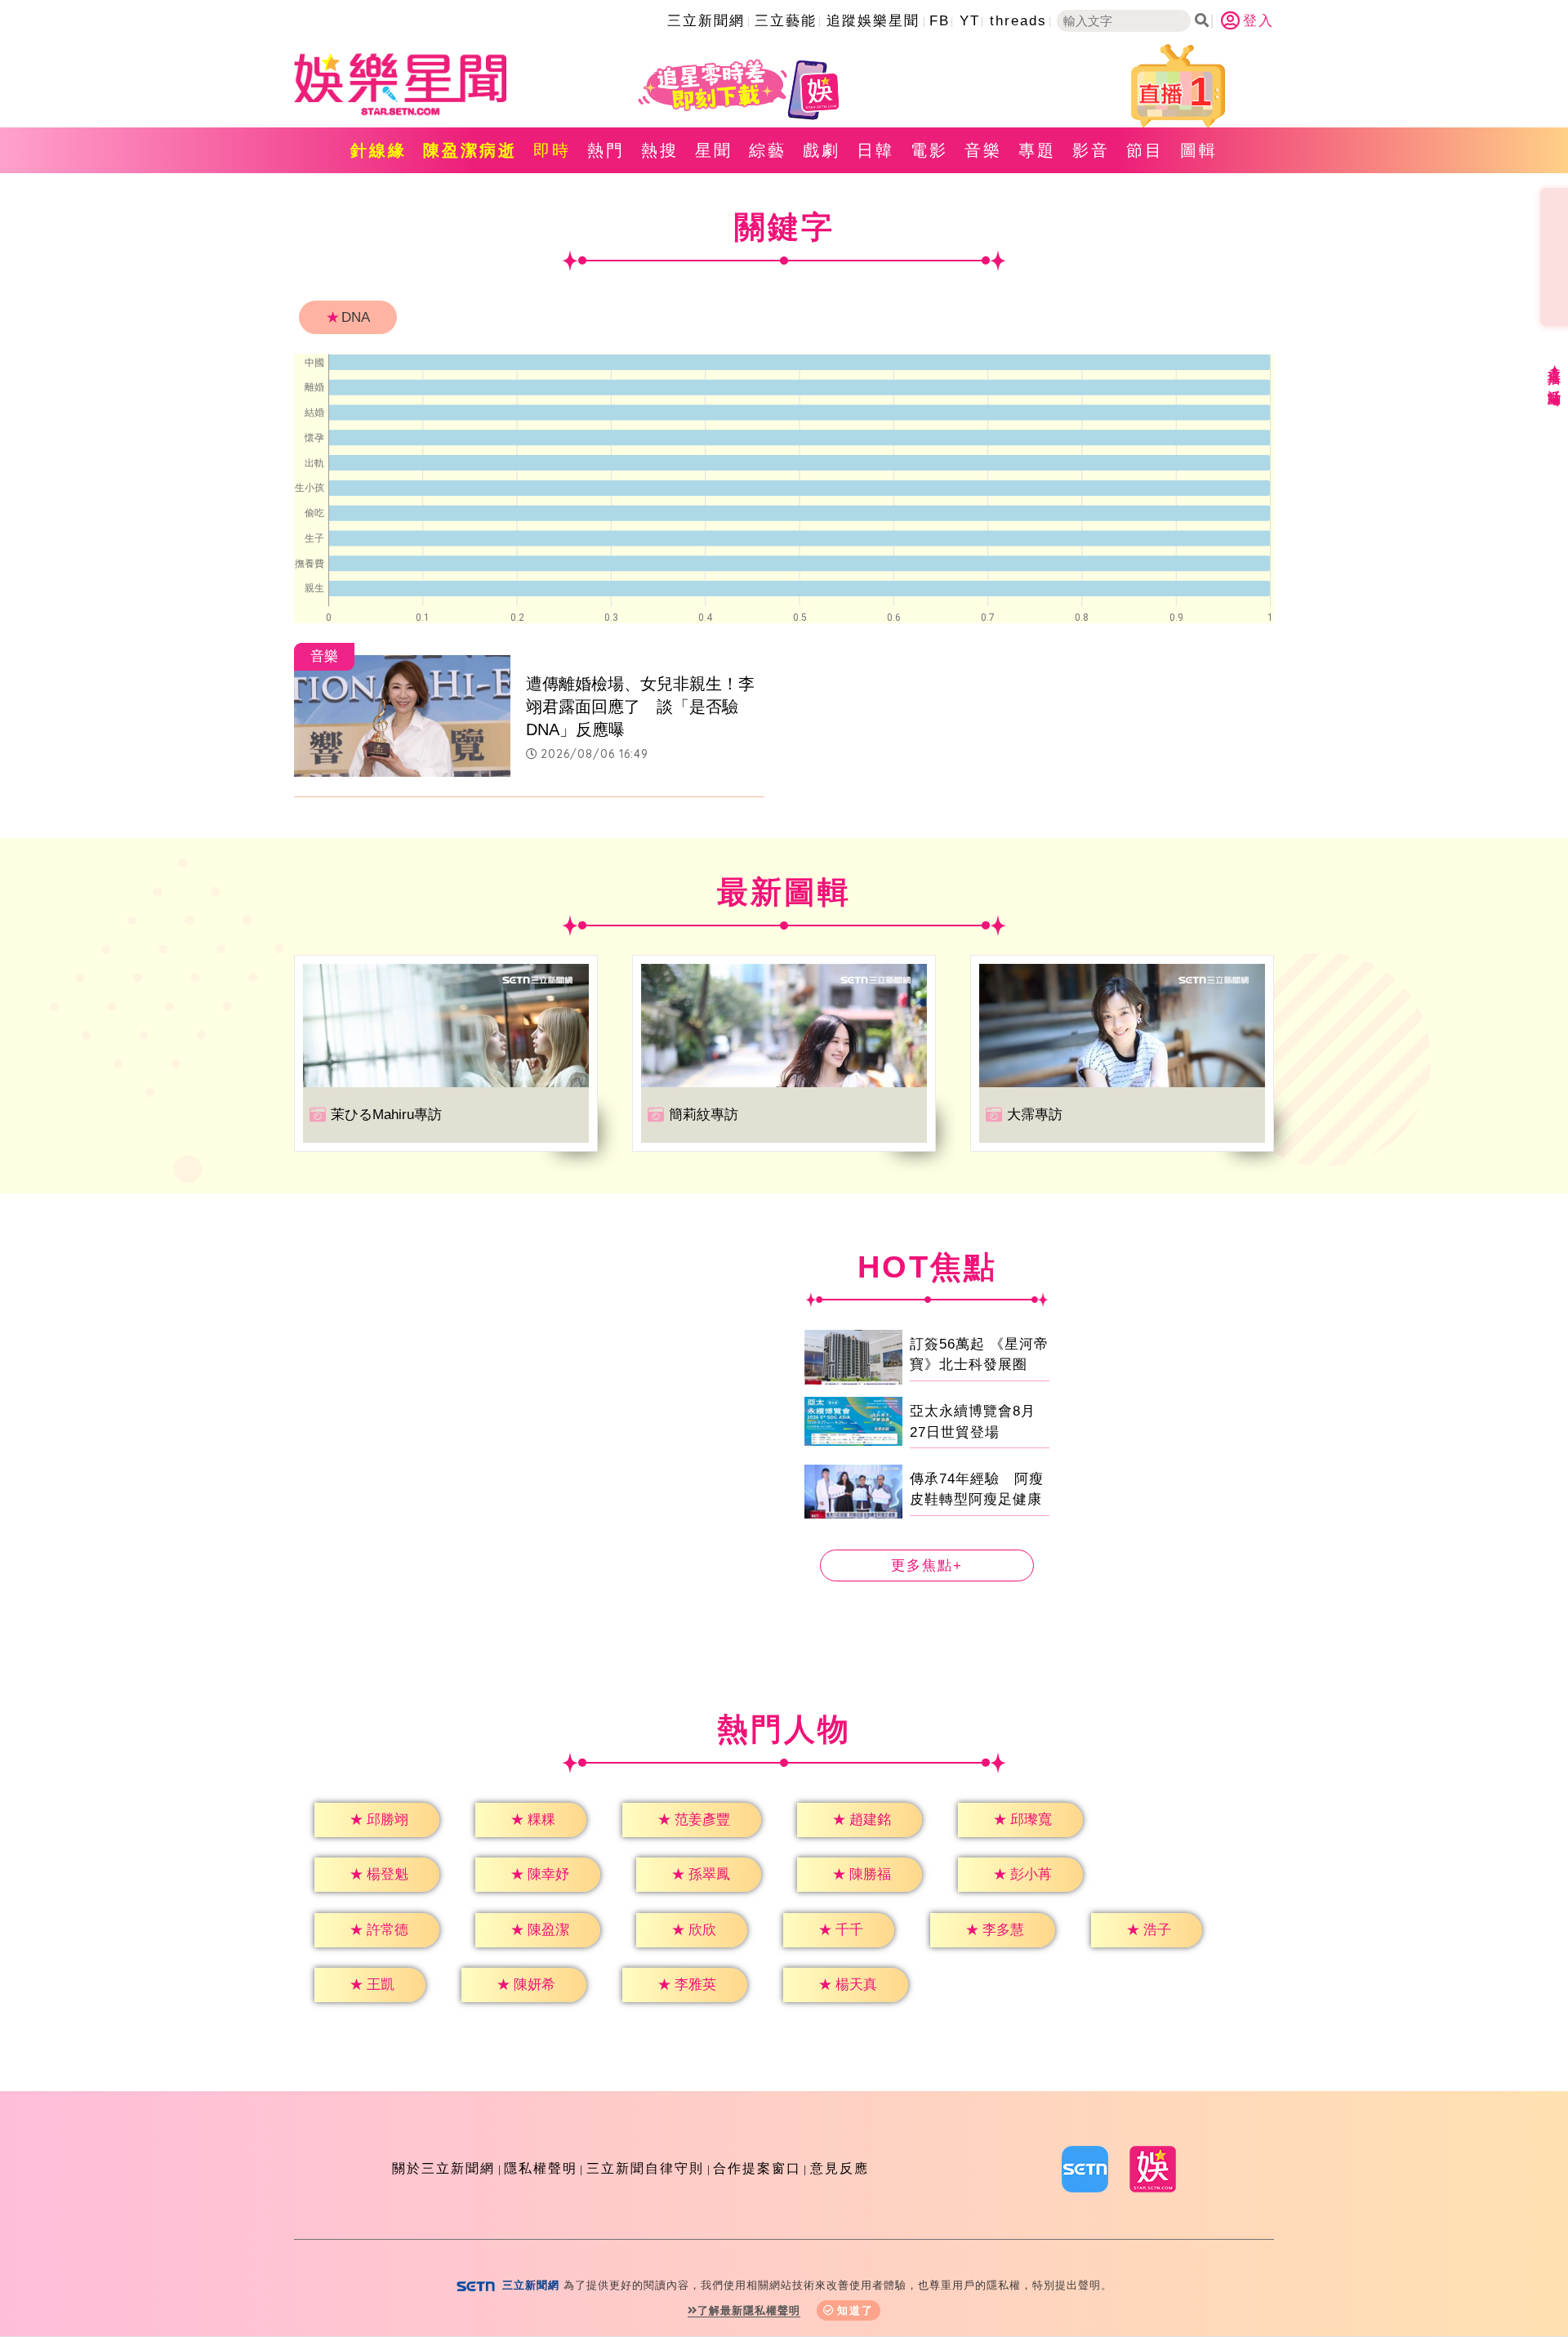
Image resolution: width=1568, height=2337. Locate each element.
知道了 (855, 2310)
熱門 (606, 150)
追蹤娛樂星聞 (873, 21)
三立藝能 (786, 21)
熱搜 (660, 150)
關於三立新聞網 (443, 2168)
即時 (552, 150)
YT (970, 21)
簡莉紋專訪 (704, 1115)
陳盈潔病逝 (470, 150)
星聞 (714, 150)
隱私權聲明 (541, 2168)
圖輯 (1199, 150)
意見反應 (840, 2168)
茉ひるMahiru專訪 (386, 1115)
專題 (1037, 150)
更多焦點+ (927, 1565)
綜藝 (768, 150)
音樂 (983, 150)
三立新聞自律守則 (645, 2168)
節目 (1145, 150)
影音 (1091, 150)
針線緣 (379, 150)
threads (1018, 21)
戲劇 (822, 150)
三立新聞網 (706, 21)
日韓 (875, 150)
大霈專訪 (1035, 1115)
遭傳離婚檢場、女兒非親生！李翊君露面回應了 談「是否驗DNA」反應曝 (640, 707)
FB (940, 21)
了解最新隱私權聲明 (749, 2310)
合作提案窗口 (757, 2168)
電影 (929, 150)
